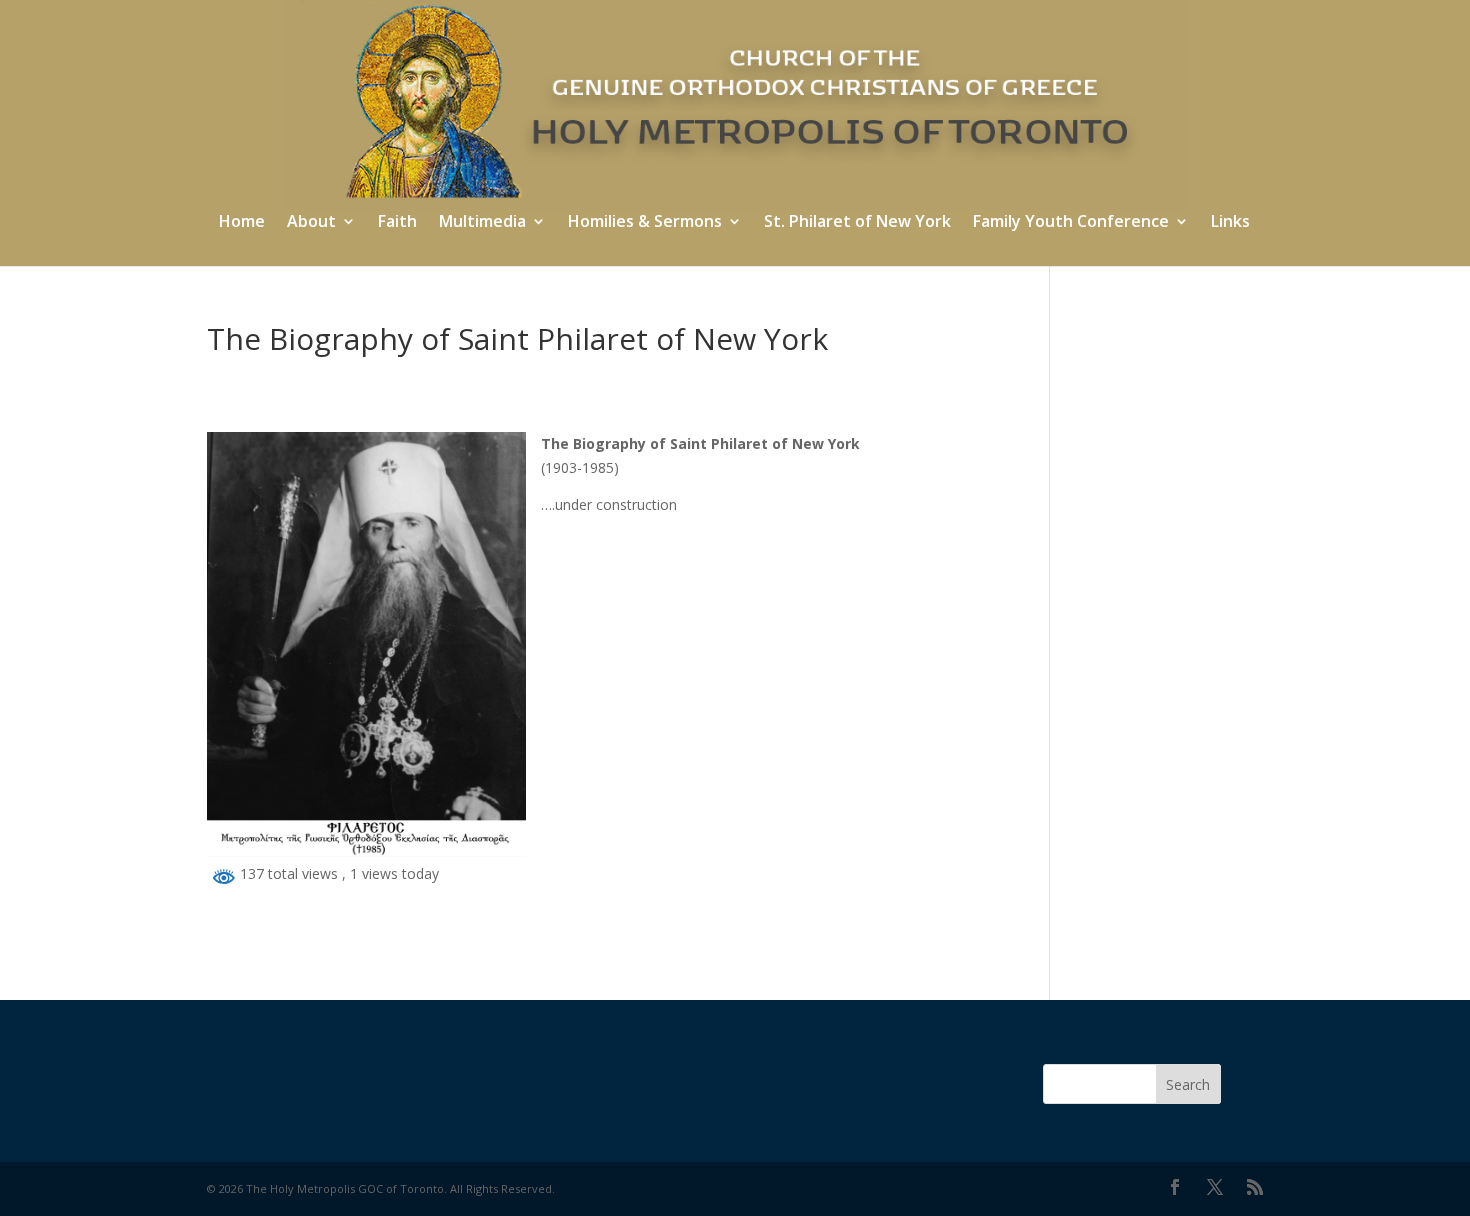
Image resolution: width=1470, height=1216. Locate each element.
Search (1188, 1084)
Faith (397, 223)
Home (242, 223)
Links (1230, 223)
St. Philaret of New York (857, 223)
